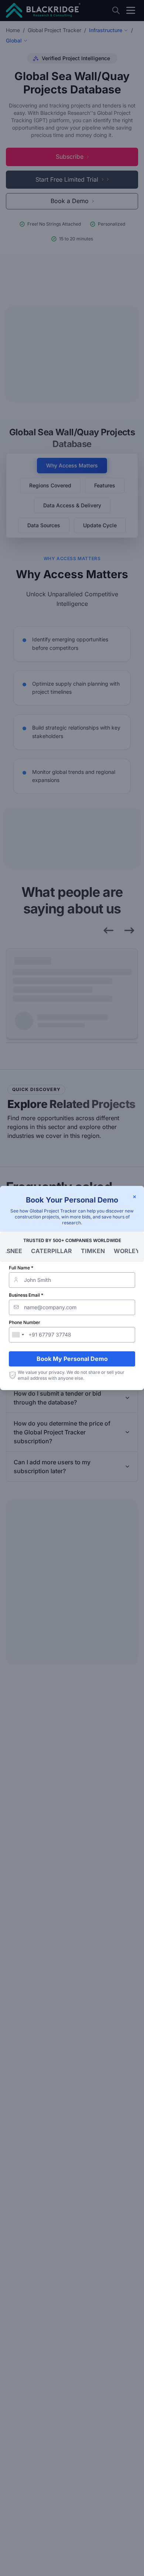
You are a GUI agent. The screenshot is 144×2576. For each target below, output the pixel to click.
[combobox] (18, 1335)
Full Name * (21, 1268)
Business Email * (26, 1295)
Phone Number (25, 1322)
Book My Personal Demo (72, 1359)
